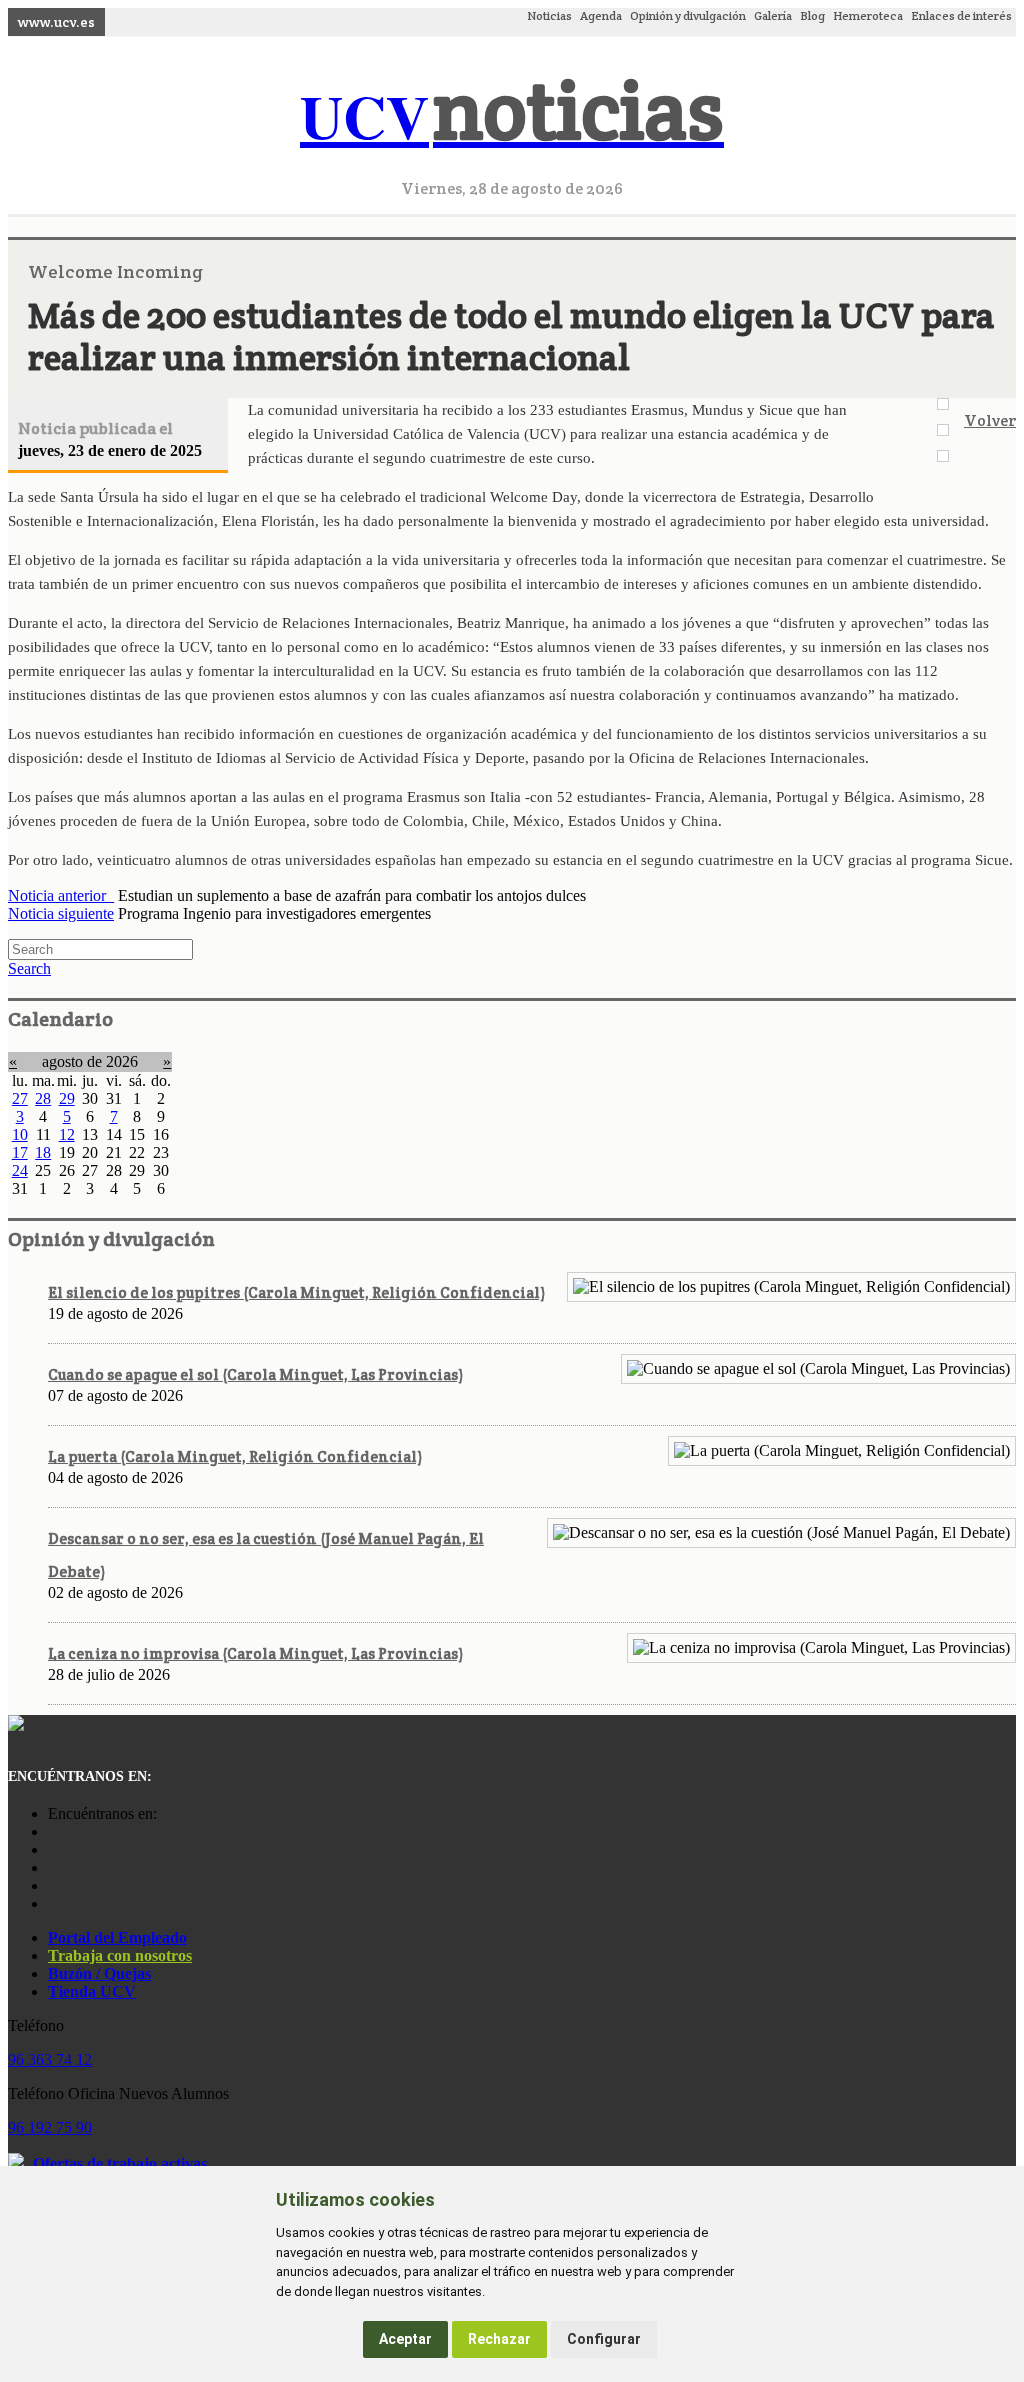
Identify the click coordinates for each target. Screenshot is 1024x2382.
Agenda (601, 15)
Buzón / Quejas (99, 1973)
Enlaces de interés (961, 15)
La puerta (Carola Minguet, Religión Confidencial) (235, 1456)
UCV (512, 115)
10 (20, 1134)
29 (67, 1098)
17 (20, 1152)
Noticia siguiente (61, 913)
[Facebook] (53, 1849)
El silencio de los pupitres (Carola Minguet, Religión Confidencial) (296, 1292)
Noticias (549, 15)
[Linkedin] (53, 1903)
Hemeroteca (868, 15)
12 (67, 1134)
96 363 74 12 (50, 2059)
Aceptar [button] (405, 2339)
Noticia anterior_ (61, 895)
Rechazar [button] (499, 2339)
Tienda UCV (92, 1991)
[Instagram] (53, 1831)
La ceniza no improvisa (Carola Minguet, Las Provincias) (255, 1653)
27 (20, 1098)
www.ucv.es (56, 22)
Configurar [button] (604, 2339)
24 (20, 1170)
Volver (990, 420)
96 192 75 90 (50, 2127)
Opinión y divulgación (688, 15)
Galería (773, 15)
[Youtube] (53, 1867)
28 (43, 1098)
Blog (812, 15)
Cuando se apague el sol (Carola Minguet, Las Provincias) (255, 1374)
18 (43, 1152)
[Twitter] (53, 1885)
